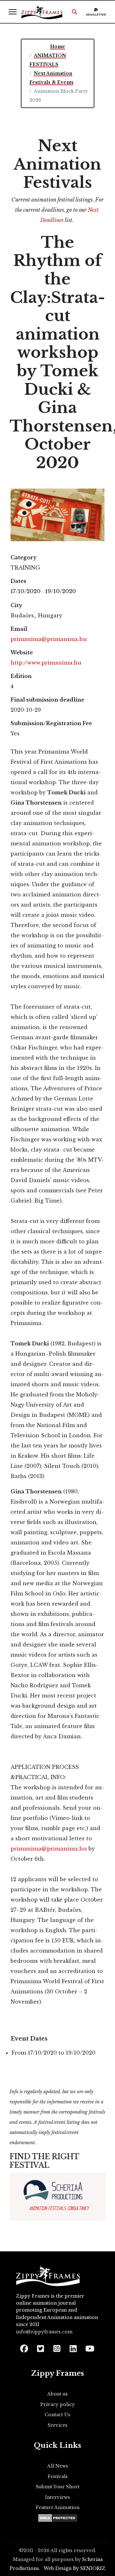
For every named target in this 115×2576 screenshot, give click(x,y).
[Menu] (13, 12)
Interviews (57, 2497)
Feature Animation (58, 2507)
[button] (74, 12)
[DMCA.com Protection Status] (58, 2518)
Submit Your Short (58, 2487)
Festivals (58, 2477)
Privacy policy (57, 2404)
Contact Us (57, 2415)
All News (58, 2466)
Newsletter (96, 15)
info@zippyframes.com (44, 2332)
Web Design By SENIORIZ (75, 2568)
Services (57, 2425)
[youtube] (89, 2347)
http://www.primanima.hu (46, 663)
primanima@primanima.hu (49, 639)
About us (57, 2394)
